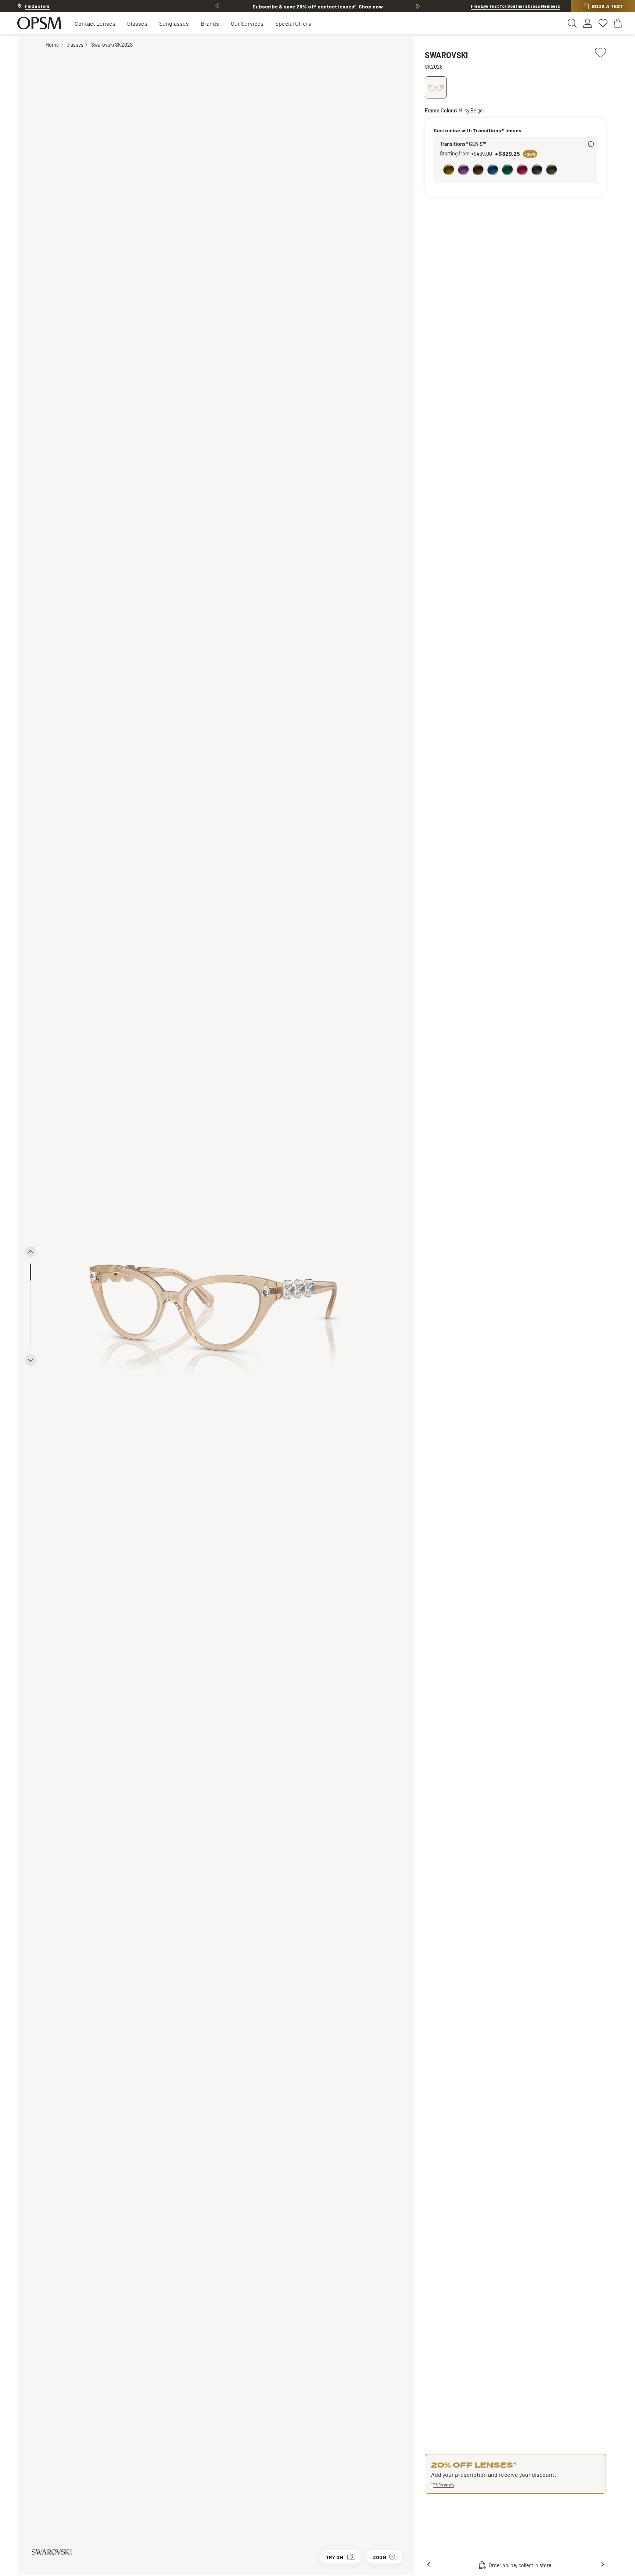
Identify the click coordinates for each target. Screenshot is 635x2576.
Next (418, 6)
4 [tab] (31, 1323)
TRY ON (334, 2557)
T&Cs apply (444, 2485)
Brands (210, 23)
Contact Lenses (95, 23)
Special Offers (293, 23)
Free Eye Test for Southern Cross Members (515, 6)
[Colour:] (517, 170)
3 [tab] (31, 1306)
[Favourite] (600, 51)
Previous (217, 6)
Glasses (137, 23)
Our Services (247, 23)
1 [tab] (31, 1272)
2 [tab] (31, 1289)
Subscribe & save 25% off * (318, 6)
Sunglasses (174, 23)
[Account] (588, 23)
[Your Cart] (618, 23)
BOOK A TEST (607, 6)
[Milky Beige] (436, 87)
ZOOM (379, 2557)
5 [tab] (31, 1340)
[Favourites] (603, 23)
